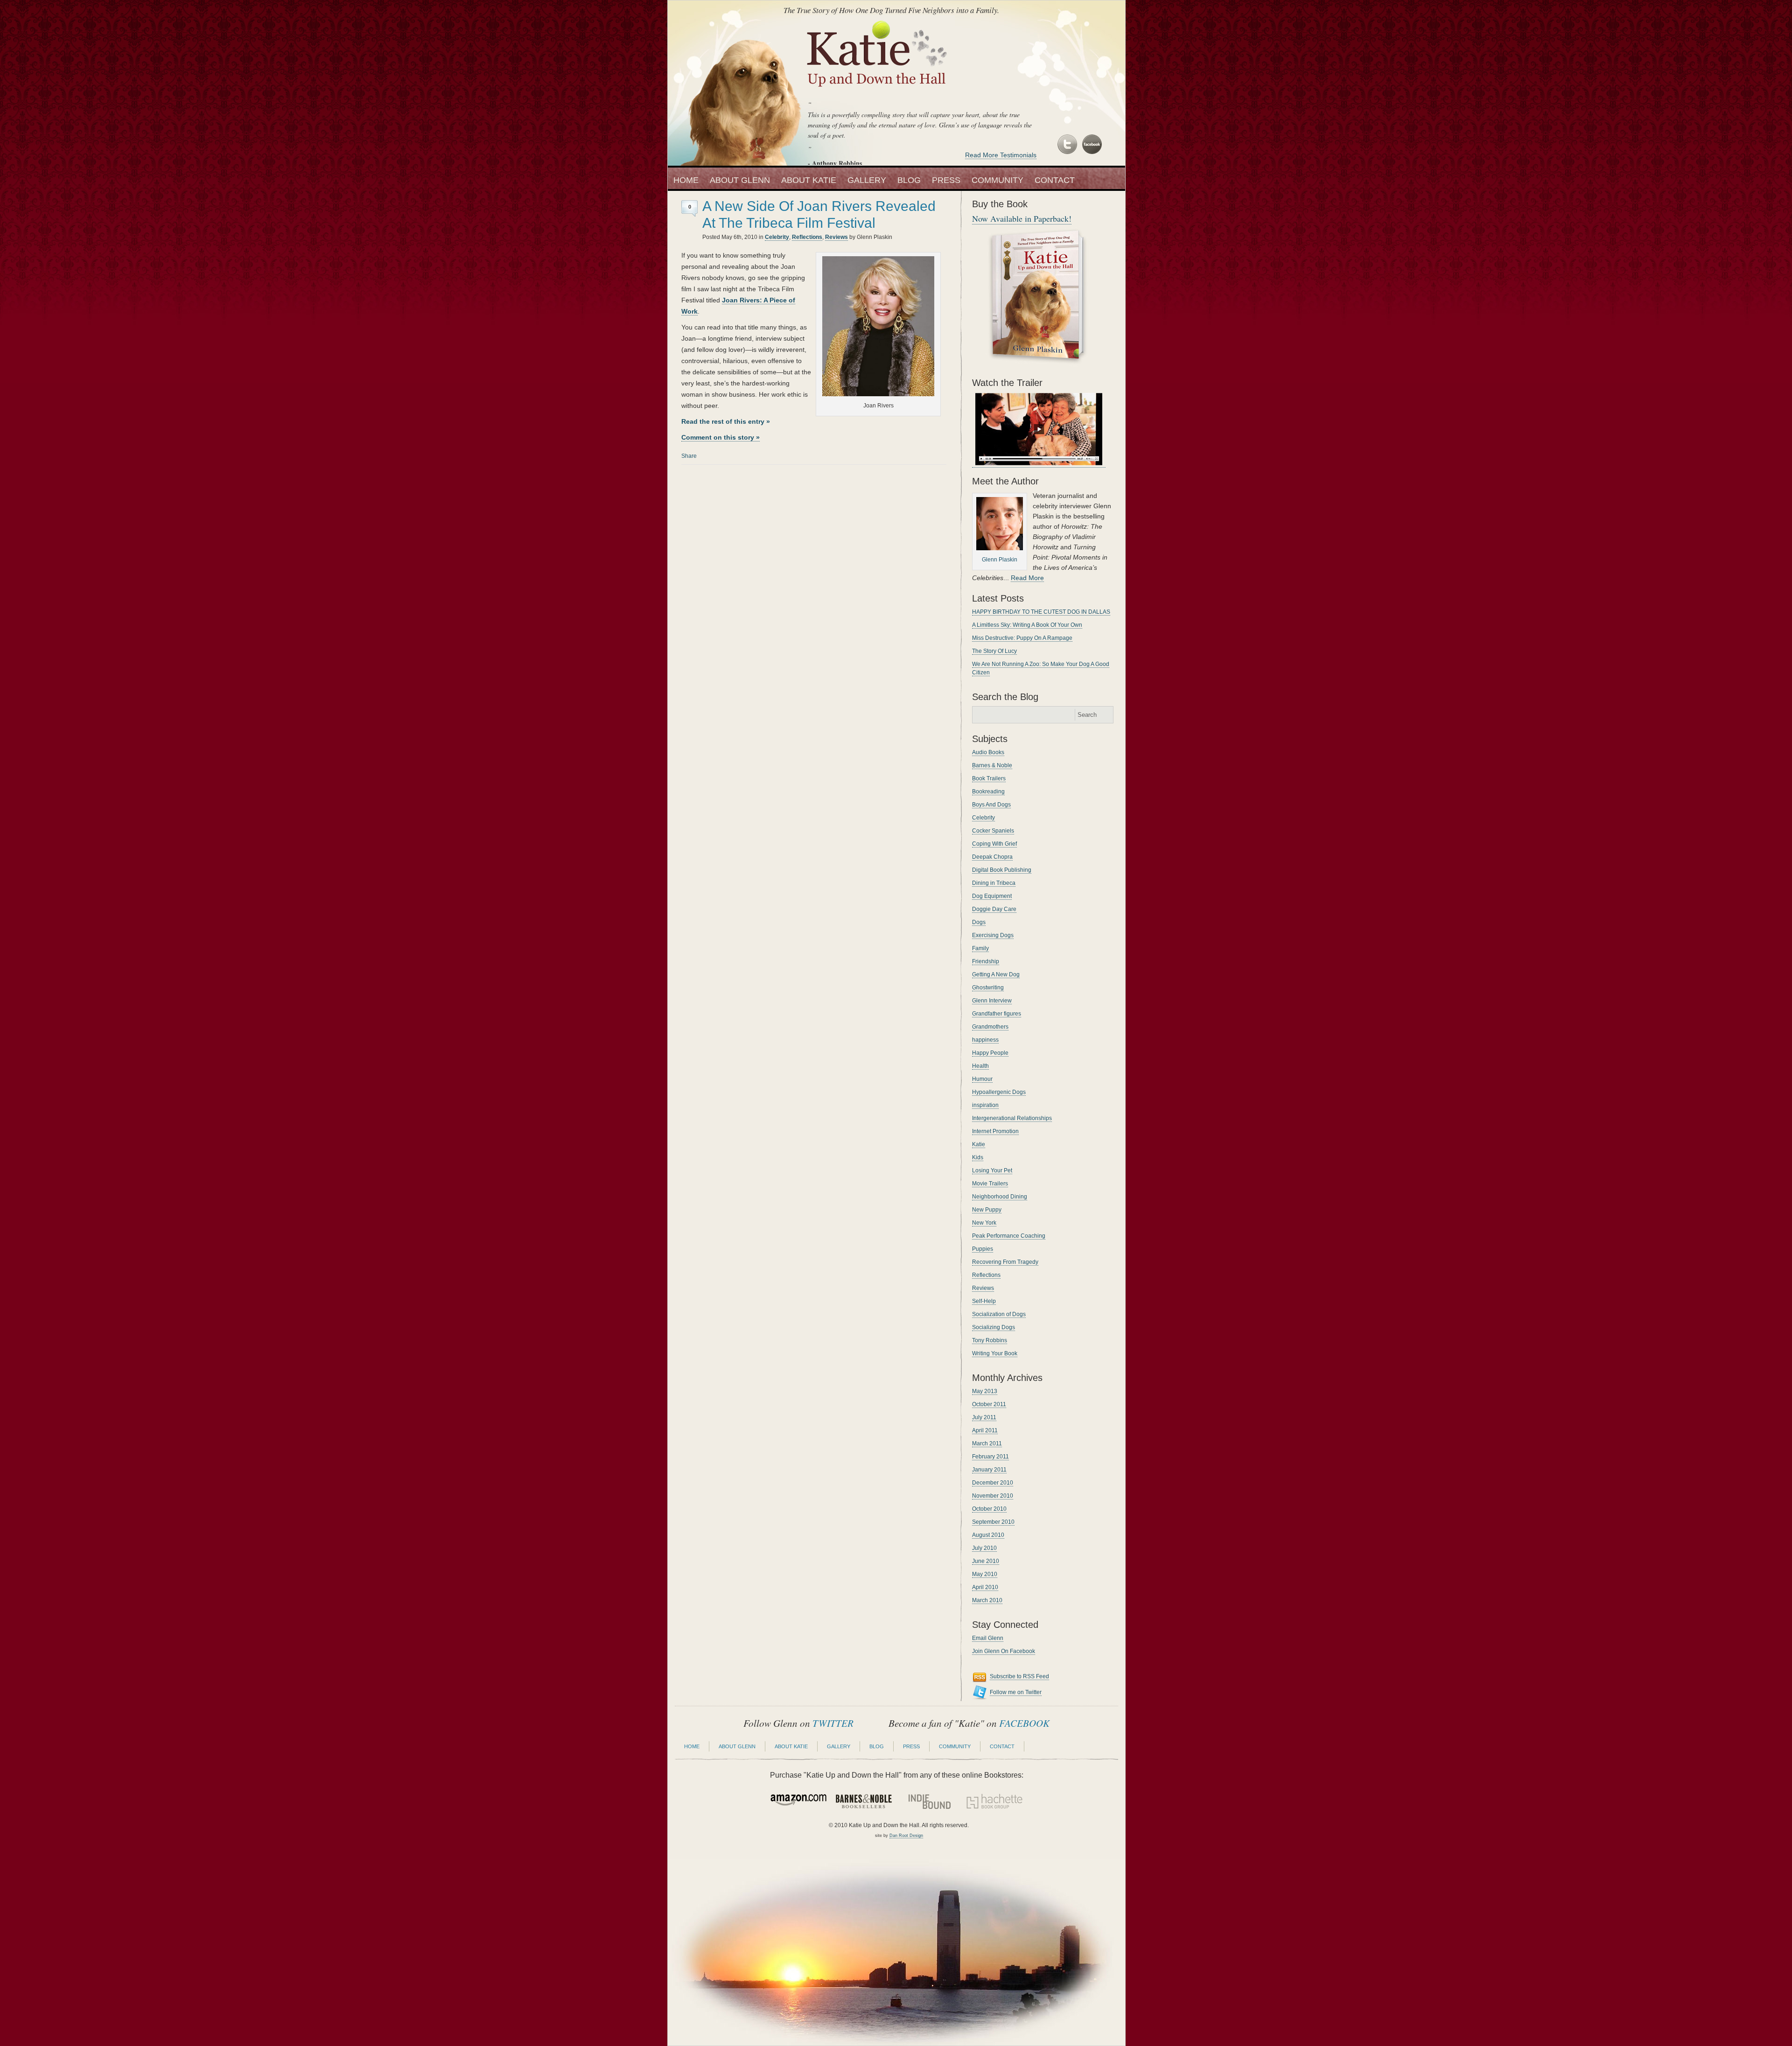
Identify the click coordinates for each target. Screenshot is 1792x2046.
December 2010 (993, 1483)
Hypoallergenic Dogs (999, 1092)
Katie (979, 1144)
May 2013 (985, 1391)
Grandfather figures (997, 1014)
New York (984, 1223)
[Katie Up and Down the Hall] (878, 92)
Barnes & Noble (992, 765)
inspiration (985, 1105)
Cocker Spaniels (993, 831)
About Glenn (740, 180)
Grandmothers (990, 1027)
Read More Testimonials (1001, 155)
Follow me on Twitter (1016, 1692)
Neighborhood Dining (1000, 1197)
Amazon (798, 1801)
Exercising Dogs (993, 935)
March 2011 (987, 1443)
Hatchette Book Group (994, 1801)
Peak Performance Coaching (1009, 1236)
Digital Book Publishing (1002, 870)
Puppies (983, 1249)
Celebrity (777, 237)
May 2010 (985, 1574)
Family (980, 948)
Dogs (979, 922)
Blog (909, 180)
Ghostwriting (988, 988)
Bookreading (988, 792)
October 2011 (989, 1404)
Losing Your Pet (992, 1170)
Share (689, 456)
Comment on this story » (721, 437)
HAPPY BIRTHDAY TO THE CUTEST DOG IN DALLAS (1041, 612)
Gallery (867, 180)
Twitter (1068, 145)
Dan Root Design (906, 1836)
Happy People (990, 1053)
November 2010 (993, 1496)
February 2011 (990, 1457)
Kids (978, 1157)
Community (997, 180)
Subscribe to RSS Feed (1019, 1676)
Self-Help (984, 1301)
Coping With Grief (994, 844)
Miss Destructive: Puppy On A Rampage (1022, 638)
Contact (1055, 180)
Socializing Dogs (994, 1327)
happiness (985, 1040)
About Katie (809, 180)
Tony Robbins (990, 1340)
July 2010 (984, 1548)
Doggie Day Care (994, 909)
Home (686, 180)
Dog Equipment (992, 896)
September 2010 (993, 1522)
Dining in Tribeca (994, 883)
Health (980, 1066)
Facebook (1091, 145)
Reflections (807, 237)
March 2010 (987, 1600)
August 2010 (988, 1535)
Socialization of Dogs (999, 1314)
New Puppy (987, 1210)
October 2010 (989, 1509)
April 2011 (985, 1430)
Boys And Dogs (991, 805)
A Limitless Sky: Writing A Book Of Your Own (1027, 625)
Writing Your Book (995, 1353)
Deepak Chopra (992, 857)
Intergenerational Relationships (1012, 1118)
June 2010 (986, 1561)
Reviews (836, 237)
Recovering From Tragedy (1005, 1262)
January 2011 (989, 1470)
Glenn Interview (992, 1001)
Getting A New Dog (996, 974)
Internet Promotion (995, 1131)
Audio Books (988, 752)
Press (946, 180)
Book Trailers (989, 778)
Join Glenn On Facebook (1004, 1651)
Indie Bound (929, 1801)
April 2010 (985, 1587)
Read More (1027, 578)
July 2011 (984, 1417)
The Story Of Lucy (994, 651)
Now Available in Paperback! (1022, 218)
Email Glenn (988, 1638)
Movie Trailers (990, 1184)
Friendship (986, 961)
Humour (982, 1079)
